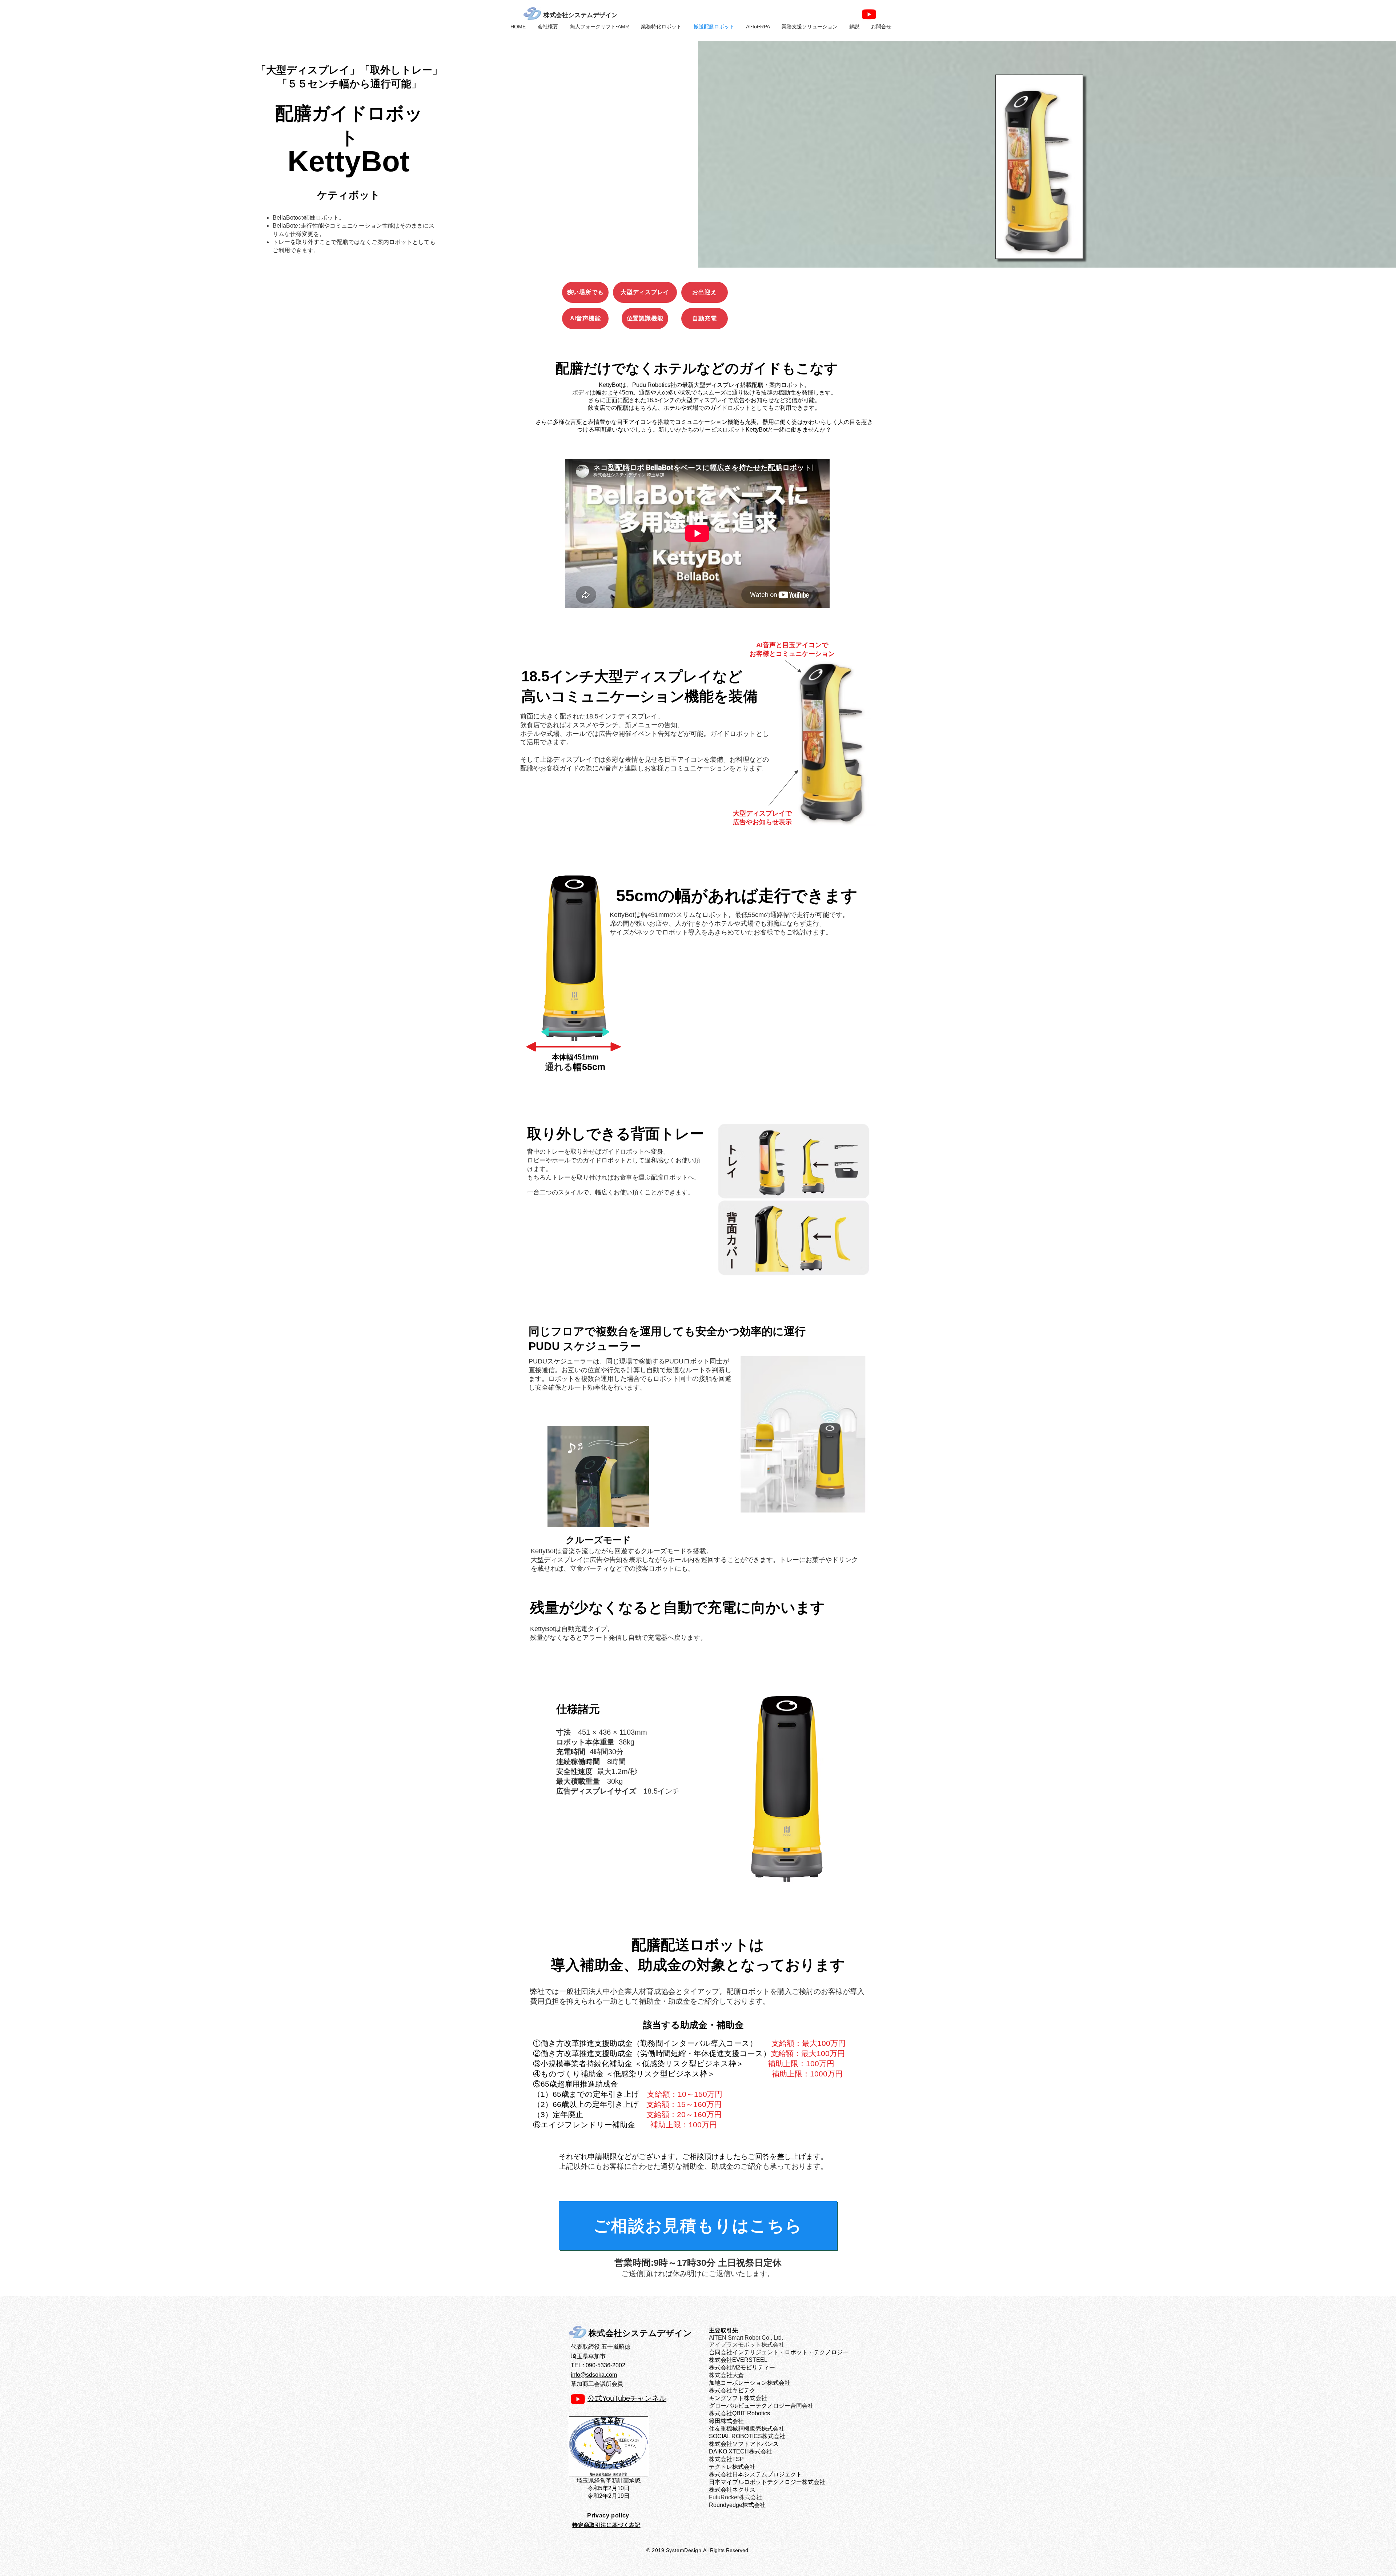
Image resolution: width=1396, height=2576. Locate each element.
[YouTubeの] (869, 14)
